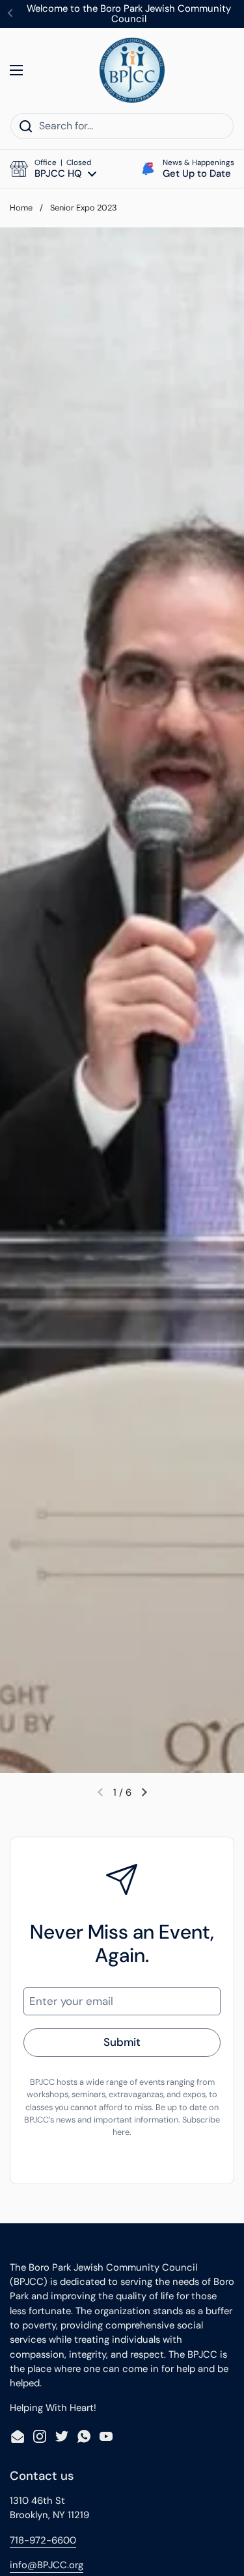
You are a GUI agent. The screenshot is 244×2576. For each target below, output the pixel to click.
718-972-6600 (43, 2540)
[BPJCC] (132, 70)
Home (21, 208)
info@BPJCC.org (47, 2565)
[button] (53, 169)
